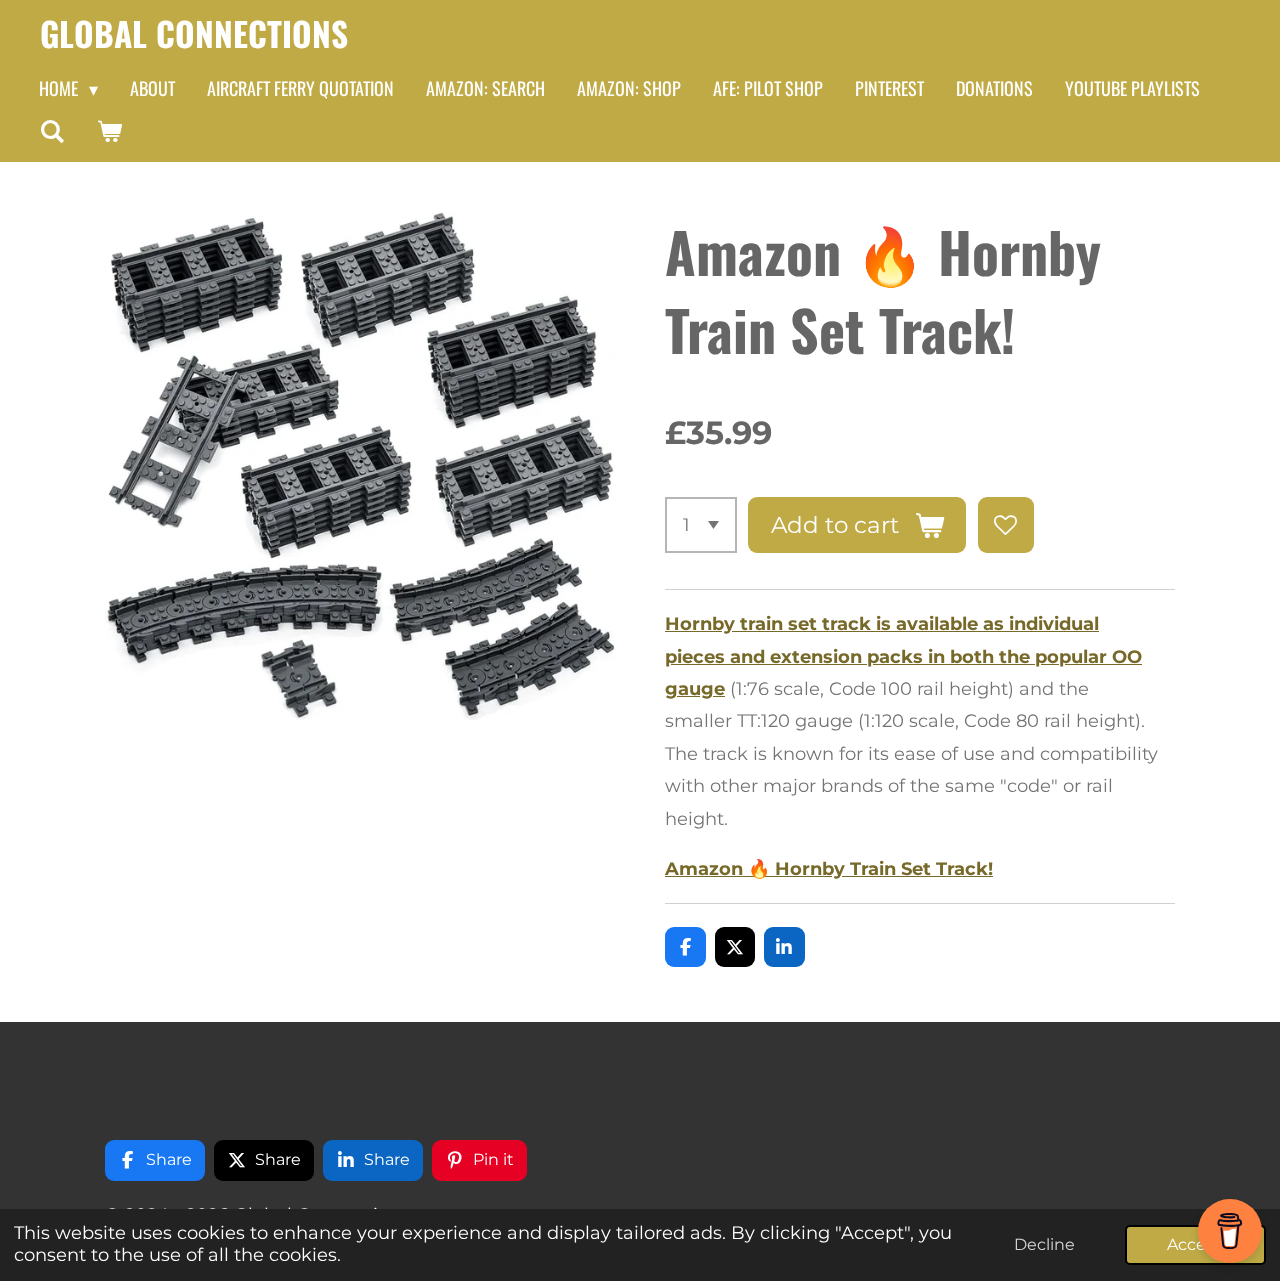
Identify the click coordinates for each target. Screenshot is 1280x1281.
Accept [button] (1195, 1244)
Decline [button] (1044, 1244)
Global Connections (194, 33)
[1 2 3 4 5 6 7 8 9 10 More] (701, 525)
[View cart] (108, 131)
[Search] (51, 131)
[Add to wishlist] (1006, 525)
